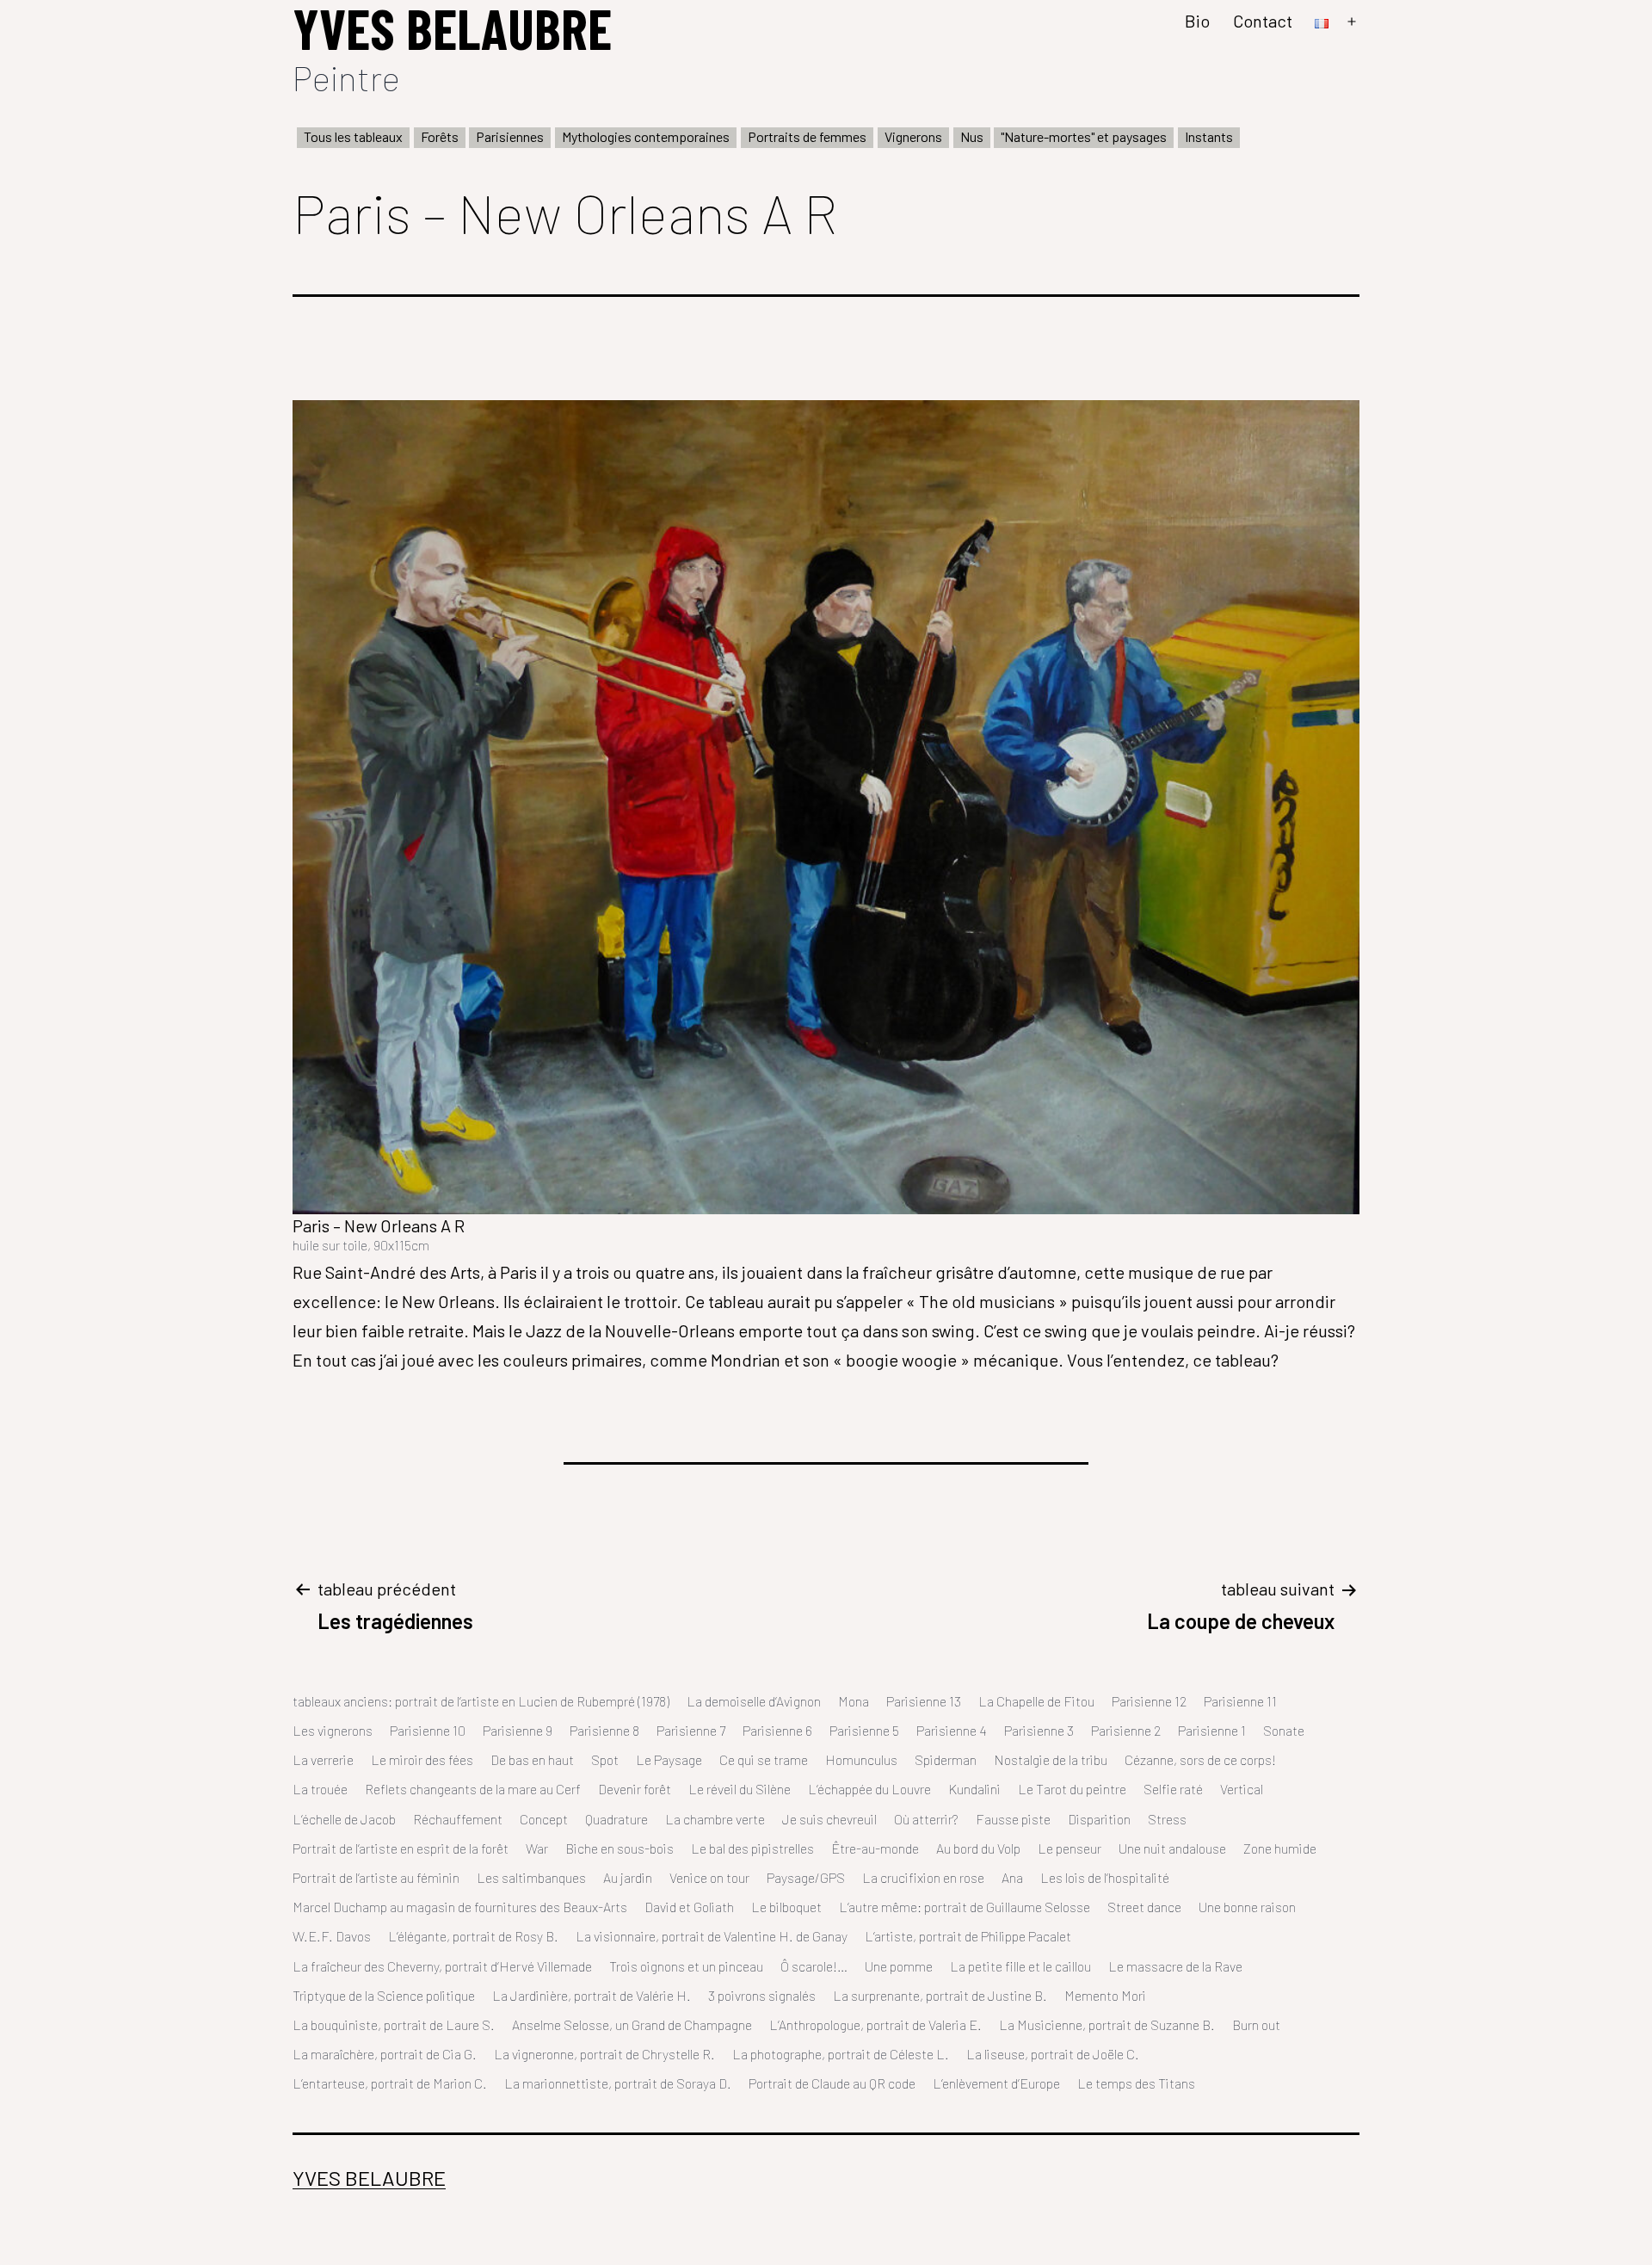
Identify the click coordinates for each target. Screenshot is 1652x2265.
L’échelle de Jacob (344, 1819)
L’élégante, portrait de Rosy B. (473, 1936)
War (537, 1848)
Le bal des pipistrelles (752, 1848)
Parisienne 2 (1126, 1730)
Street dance (1144, 1907)
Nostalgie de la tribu (1051, 1759)
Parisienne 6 (777, 1730)
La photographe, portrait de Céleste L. (841, 2054)
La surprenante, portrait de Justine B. (940, 1995)
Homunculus (861, 1759)
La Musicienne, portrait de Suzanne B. (1107, 2024)
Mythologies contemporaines (646, 136)
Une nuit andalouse (1172, 1848)
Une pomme (899, 1966)
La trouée (320, 1789)
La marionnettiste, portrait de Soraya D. (618, 2083)
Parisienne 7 (691, 1730)
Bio (1197, 21)
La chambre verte (715, 1819)
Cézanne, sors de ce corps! (1200, 1759)
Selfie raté (1173, 1789)
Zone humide (1280, 1848)
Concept (544, 1819)
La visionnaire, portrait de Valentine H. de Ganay (712, 1936)
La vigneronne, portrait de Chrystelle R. (604, 2054)
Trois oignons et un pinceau (686, 1966)
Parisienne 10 (428, 1730)
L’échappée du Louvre (869, 1789)
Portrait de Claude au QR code (832, 2083)
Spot (605, 1759)
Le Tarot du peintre (1072, 1789)
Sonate (1284, 1730)
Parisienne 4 (952, 1730)
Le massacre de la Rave (1175, 1966)
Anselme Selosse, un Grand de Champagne (632, 2024)
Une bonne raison (1247, 1907)
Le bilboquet (786, 1907)
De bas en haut (532, 1759)
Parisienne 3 (1039, 1730)
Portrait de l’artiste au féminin (376, 1877)
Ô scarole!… (814, 1966)
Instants (1209, 136)
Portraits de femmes (807, 136)
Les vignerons (333, 1730)
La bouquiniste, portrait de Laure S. (394, 2024)
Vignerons (913, 136)
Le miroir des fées (422, 1759)
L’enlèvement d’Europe (996, 2083)
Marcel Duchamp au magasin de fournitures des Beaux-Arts (460, 1907)
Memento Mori (1105, 1995)
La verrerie (323, 1759)
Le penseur (1069, 1848)
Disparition (1099, 1819)
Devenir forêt (635, 1789)
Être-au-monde (875, 1848)
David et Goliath (689, 1907)
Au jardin (628, 1877)
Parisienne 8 (604, 1730)
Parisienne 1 (1212, 1730)
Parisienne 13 (924, 1701)
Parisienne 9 (518, 1730)
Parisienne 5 (864, 1730)
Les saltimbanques (531, 1877)
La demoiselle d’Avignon (754, 1701)
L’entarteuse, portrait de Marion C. (390, 2083)
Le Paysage (669, 1759)
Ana (1012, 1877)
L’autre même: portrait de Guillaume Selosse (965, 1907)
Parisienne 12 (1149, 1701)
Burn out (1256, 2024)
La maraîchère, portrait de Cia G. (385, 2054)
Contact (1263, 21)
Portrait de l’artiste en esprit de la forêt (401, 1848)
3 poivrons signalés (762, 1995)
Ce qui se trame (764, 1759)
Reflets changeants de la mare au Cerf (473, 1789)
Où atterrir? (926, 1819)
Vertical (1242, 1789)
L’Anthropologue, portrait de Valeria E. (875, 2024)
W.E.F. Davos (332, 1936)
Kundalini (974, 1789)
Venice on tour (709, 1877)
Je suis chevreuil (829, 1819)
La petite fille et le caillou (1020, 1966)
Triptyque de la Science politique (384, 1995)
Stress (1167, 1819)
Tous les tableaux (353, 136)
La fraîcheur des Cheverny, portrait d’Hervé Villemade (442, 1966)
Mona (854, 1701)
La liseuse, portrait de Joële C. (1053, 2054)
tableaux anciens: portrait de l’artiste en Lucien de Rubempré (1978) (481, 1701)
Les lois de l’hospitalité (1105, 1877)
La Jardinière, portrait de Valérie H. (592, 1995)
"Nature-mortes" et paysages (1084, 136)
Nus (972, 136)
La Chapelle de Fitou (1036, 1701)
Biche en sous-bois (619, 1848)
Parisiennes (510, 136)
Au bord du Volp (978, 1848)
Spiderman (946, 1759)
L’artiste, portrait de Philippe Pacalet (968, 1936)
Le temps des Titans (1136, 2083)
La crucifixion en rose (923, 1877)
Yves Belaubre (369, 2178)
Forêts (440, 136)
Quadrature (616, 1819)
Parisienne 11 (1240, 1701)
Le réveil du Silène (740, 1789)
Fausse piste (1013, 1819)
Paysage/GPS (806, 1877)
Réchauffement (458, 1819)
